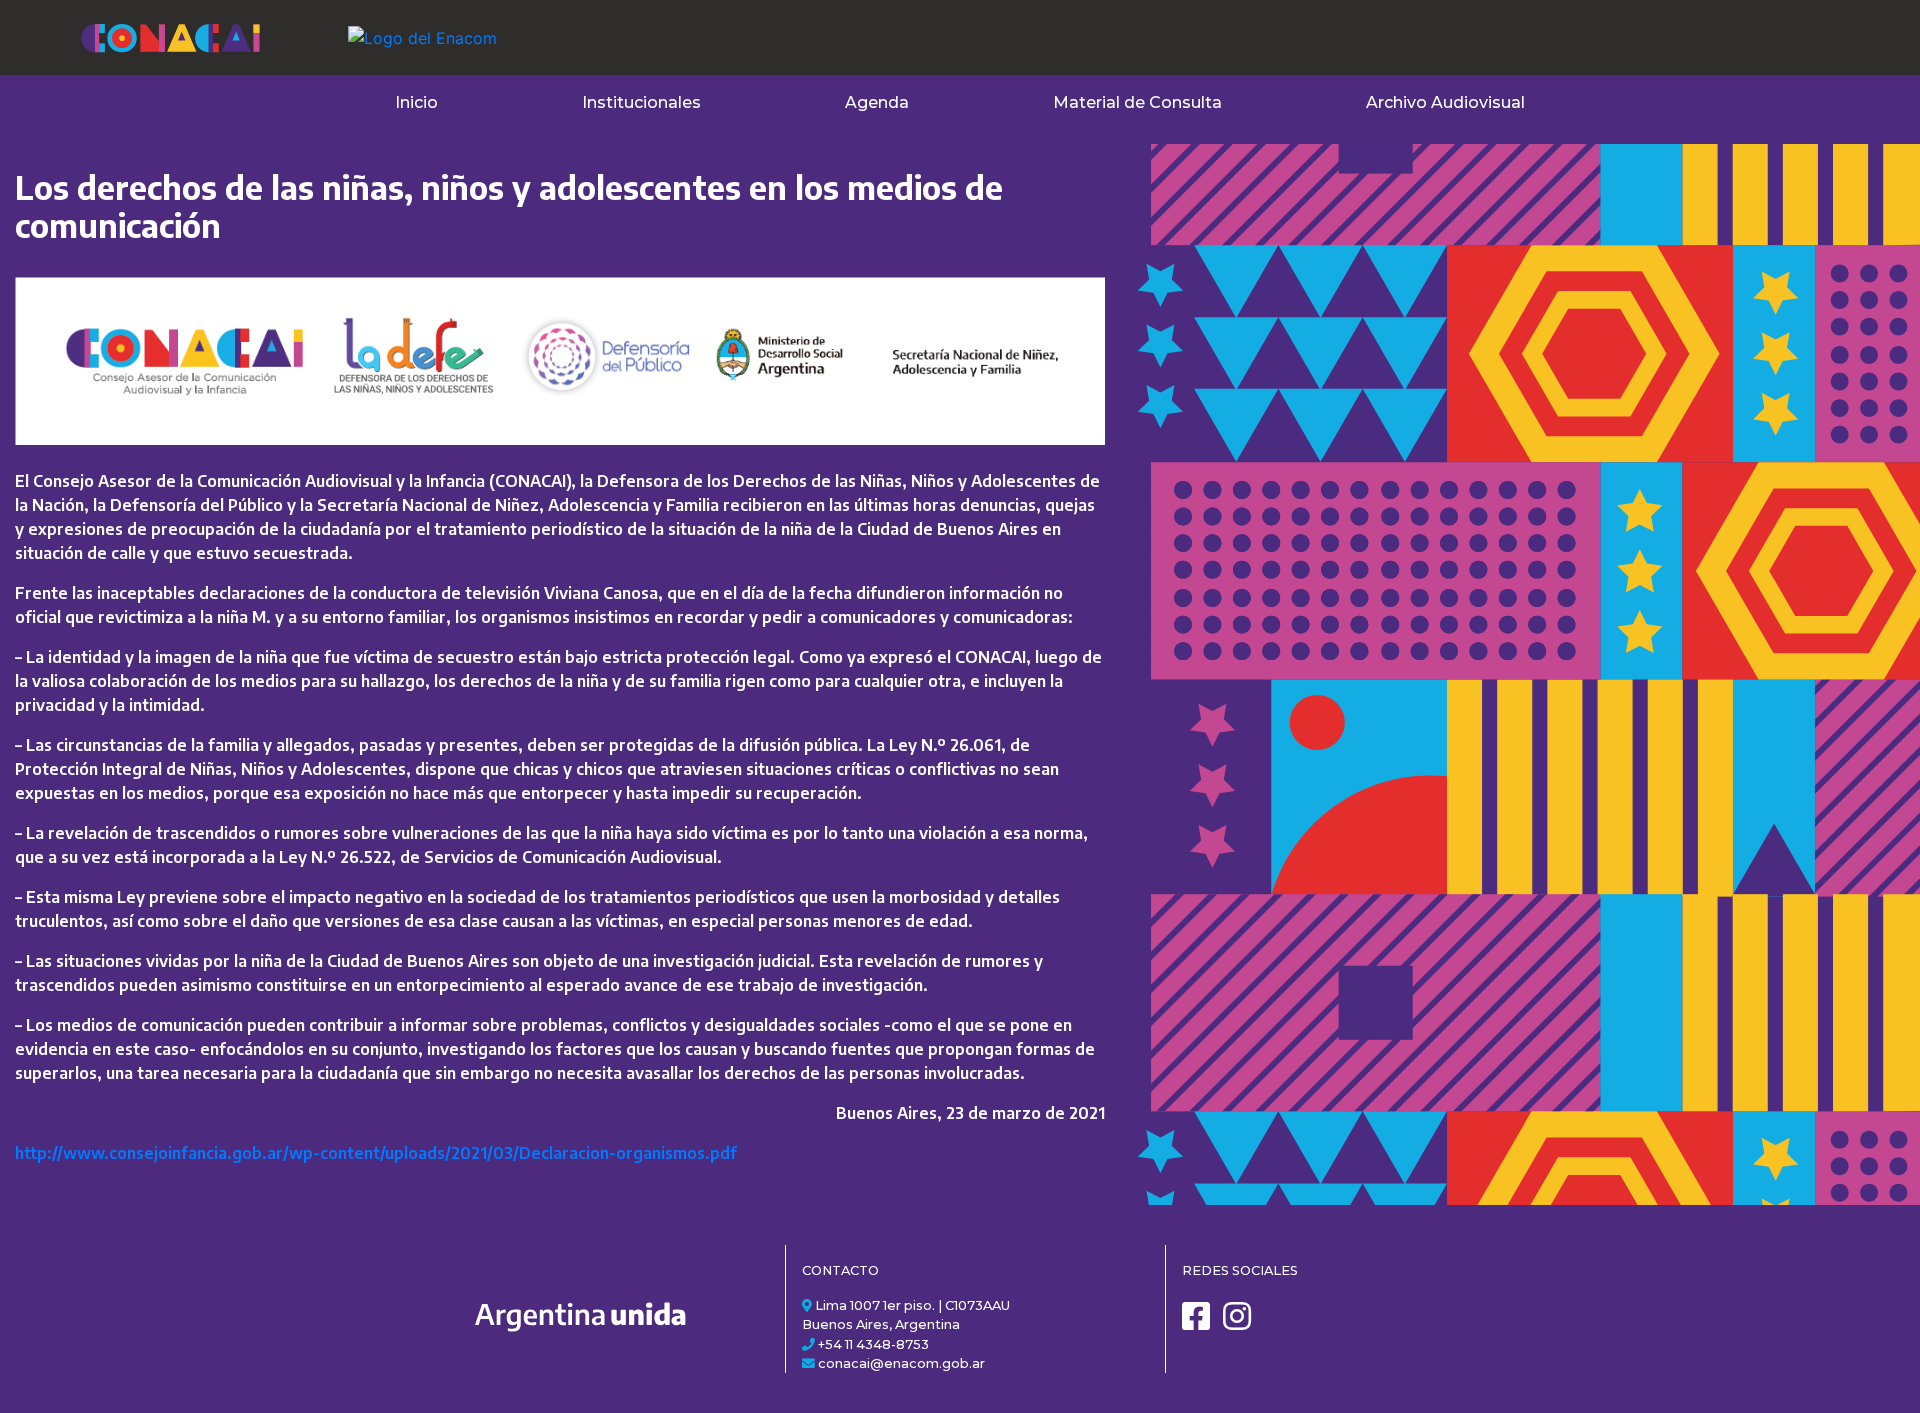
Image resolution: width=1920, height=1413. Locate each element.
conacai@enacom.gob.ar (901, 1363)
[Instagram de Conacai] (1242, 1323)
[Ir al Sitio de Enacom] (382, 26)
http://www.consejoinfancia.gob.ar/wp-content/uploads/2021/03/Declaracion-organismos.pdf (376, 1153)
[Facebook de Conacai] (1201, 1323)
